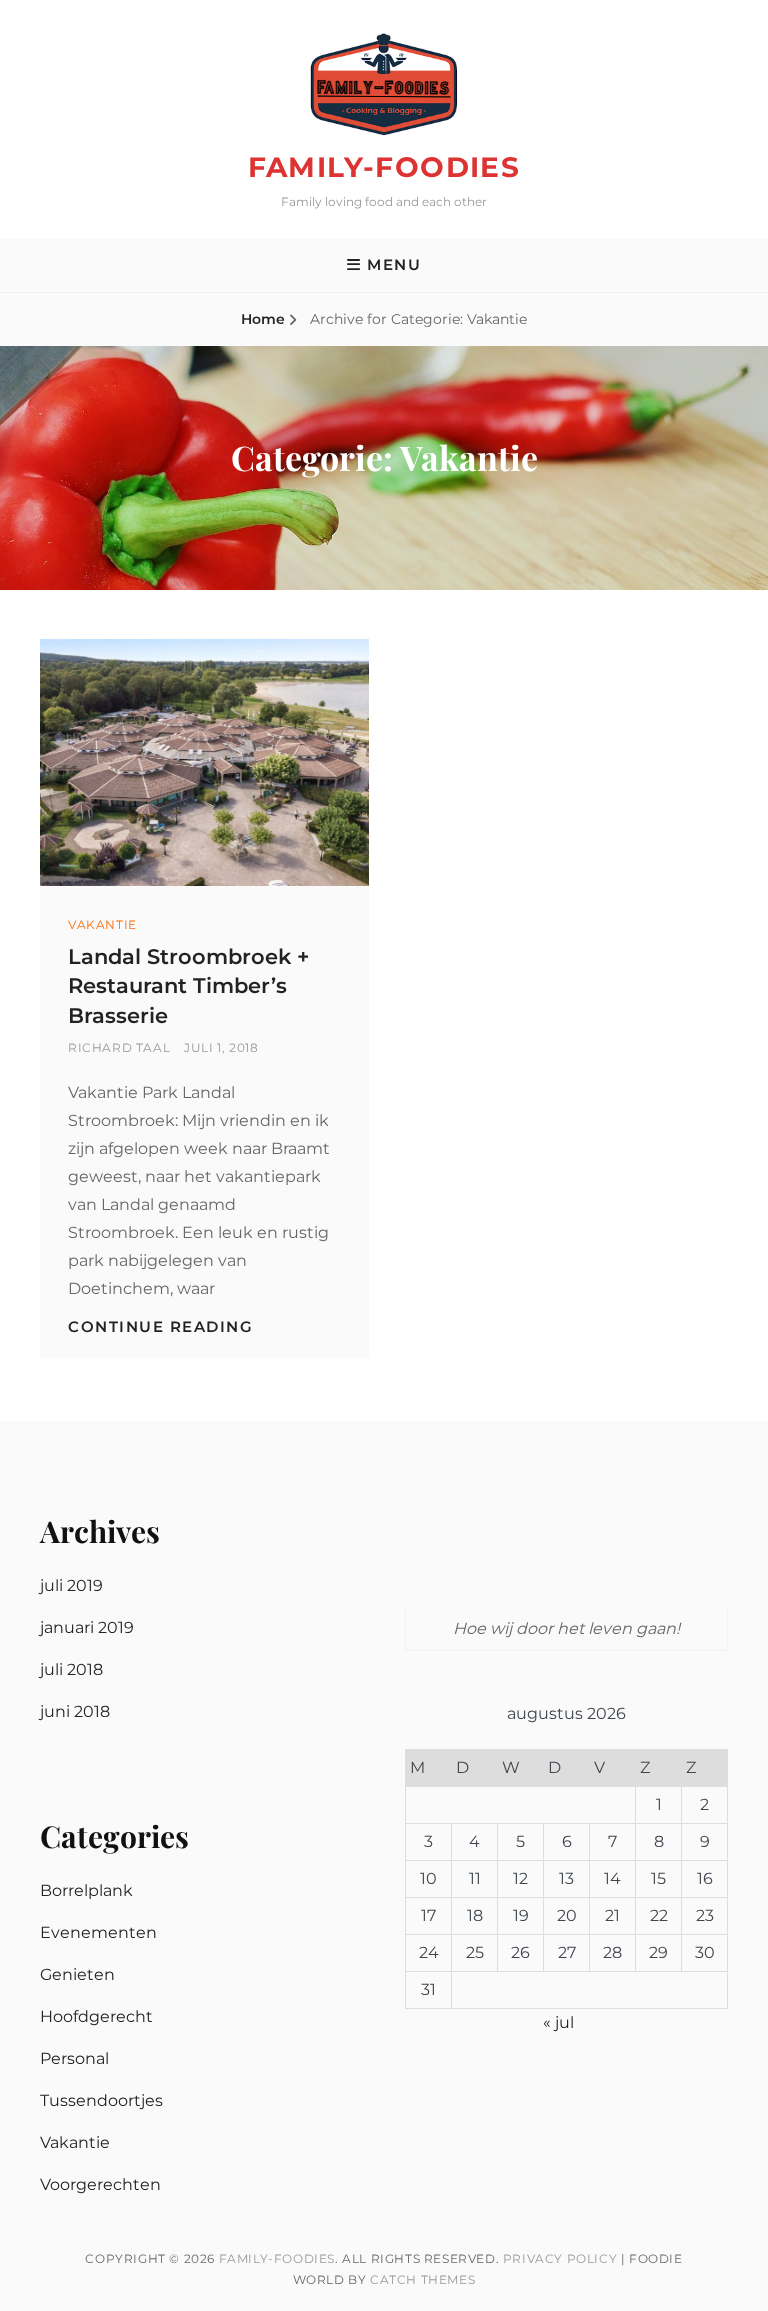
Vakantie (102, 924)
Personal (74, 2058)
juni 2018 (75, 1711)
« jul (558, 2022)
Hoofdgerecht (96, 2016)
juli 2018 (71, 1669)
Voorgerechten (100, 2184)
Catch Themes (422, 2279)
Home (263, 319)
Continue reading (160, 1326)
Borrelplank (86, 1890)
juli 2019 (71, 1585)
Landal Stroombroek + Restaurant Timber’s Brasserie (188, 986)
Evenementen (98, 1932)
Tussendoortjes (101, 2100)
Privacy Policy (560, 2258)
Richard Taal (119, 1047)
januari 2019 (87, 1627)
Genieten (77, 1974)
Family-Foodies (384, 167)
